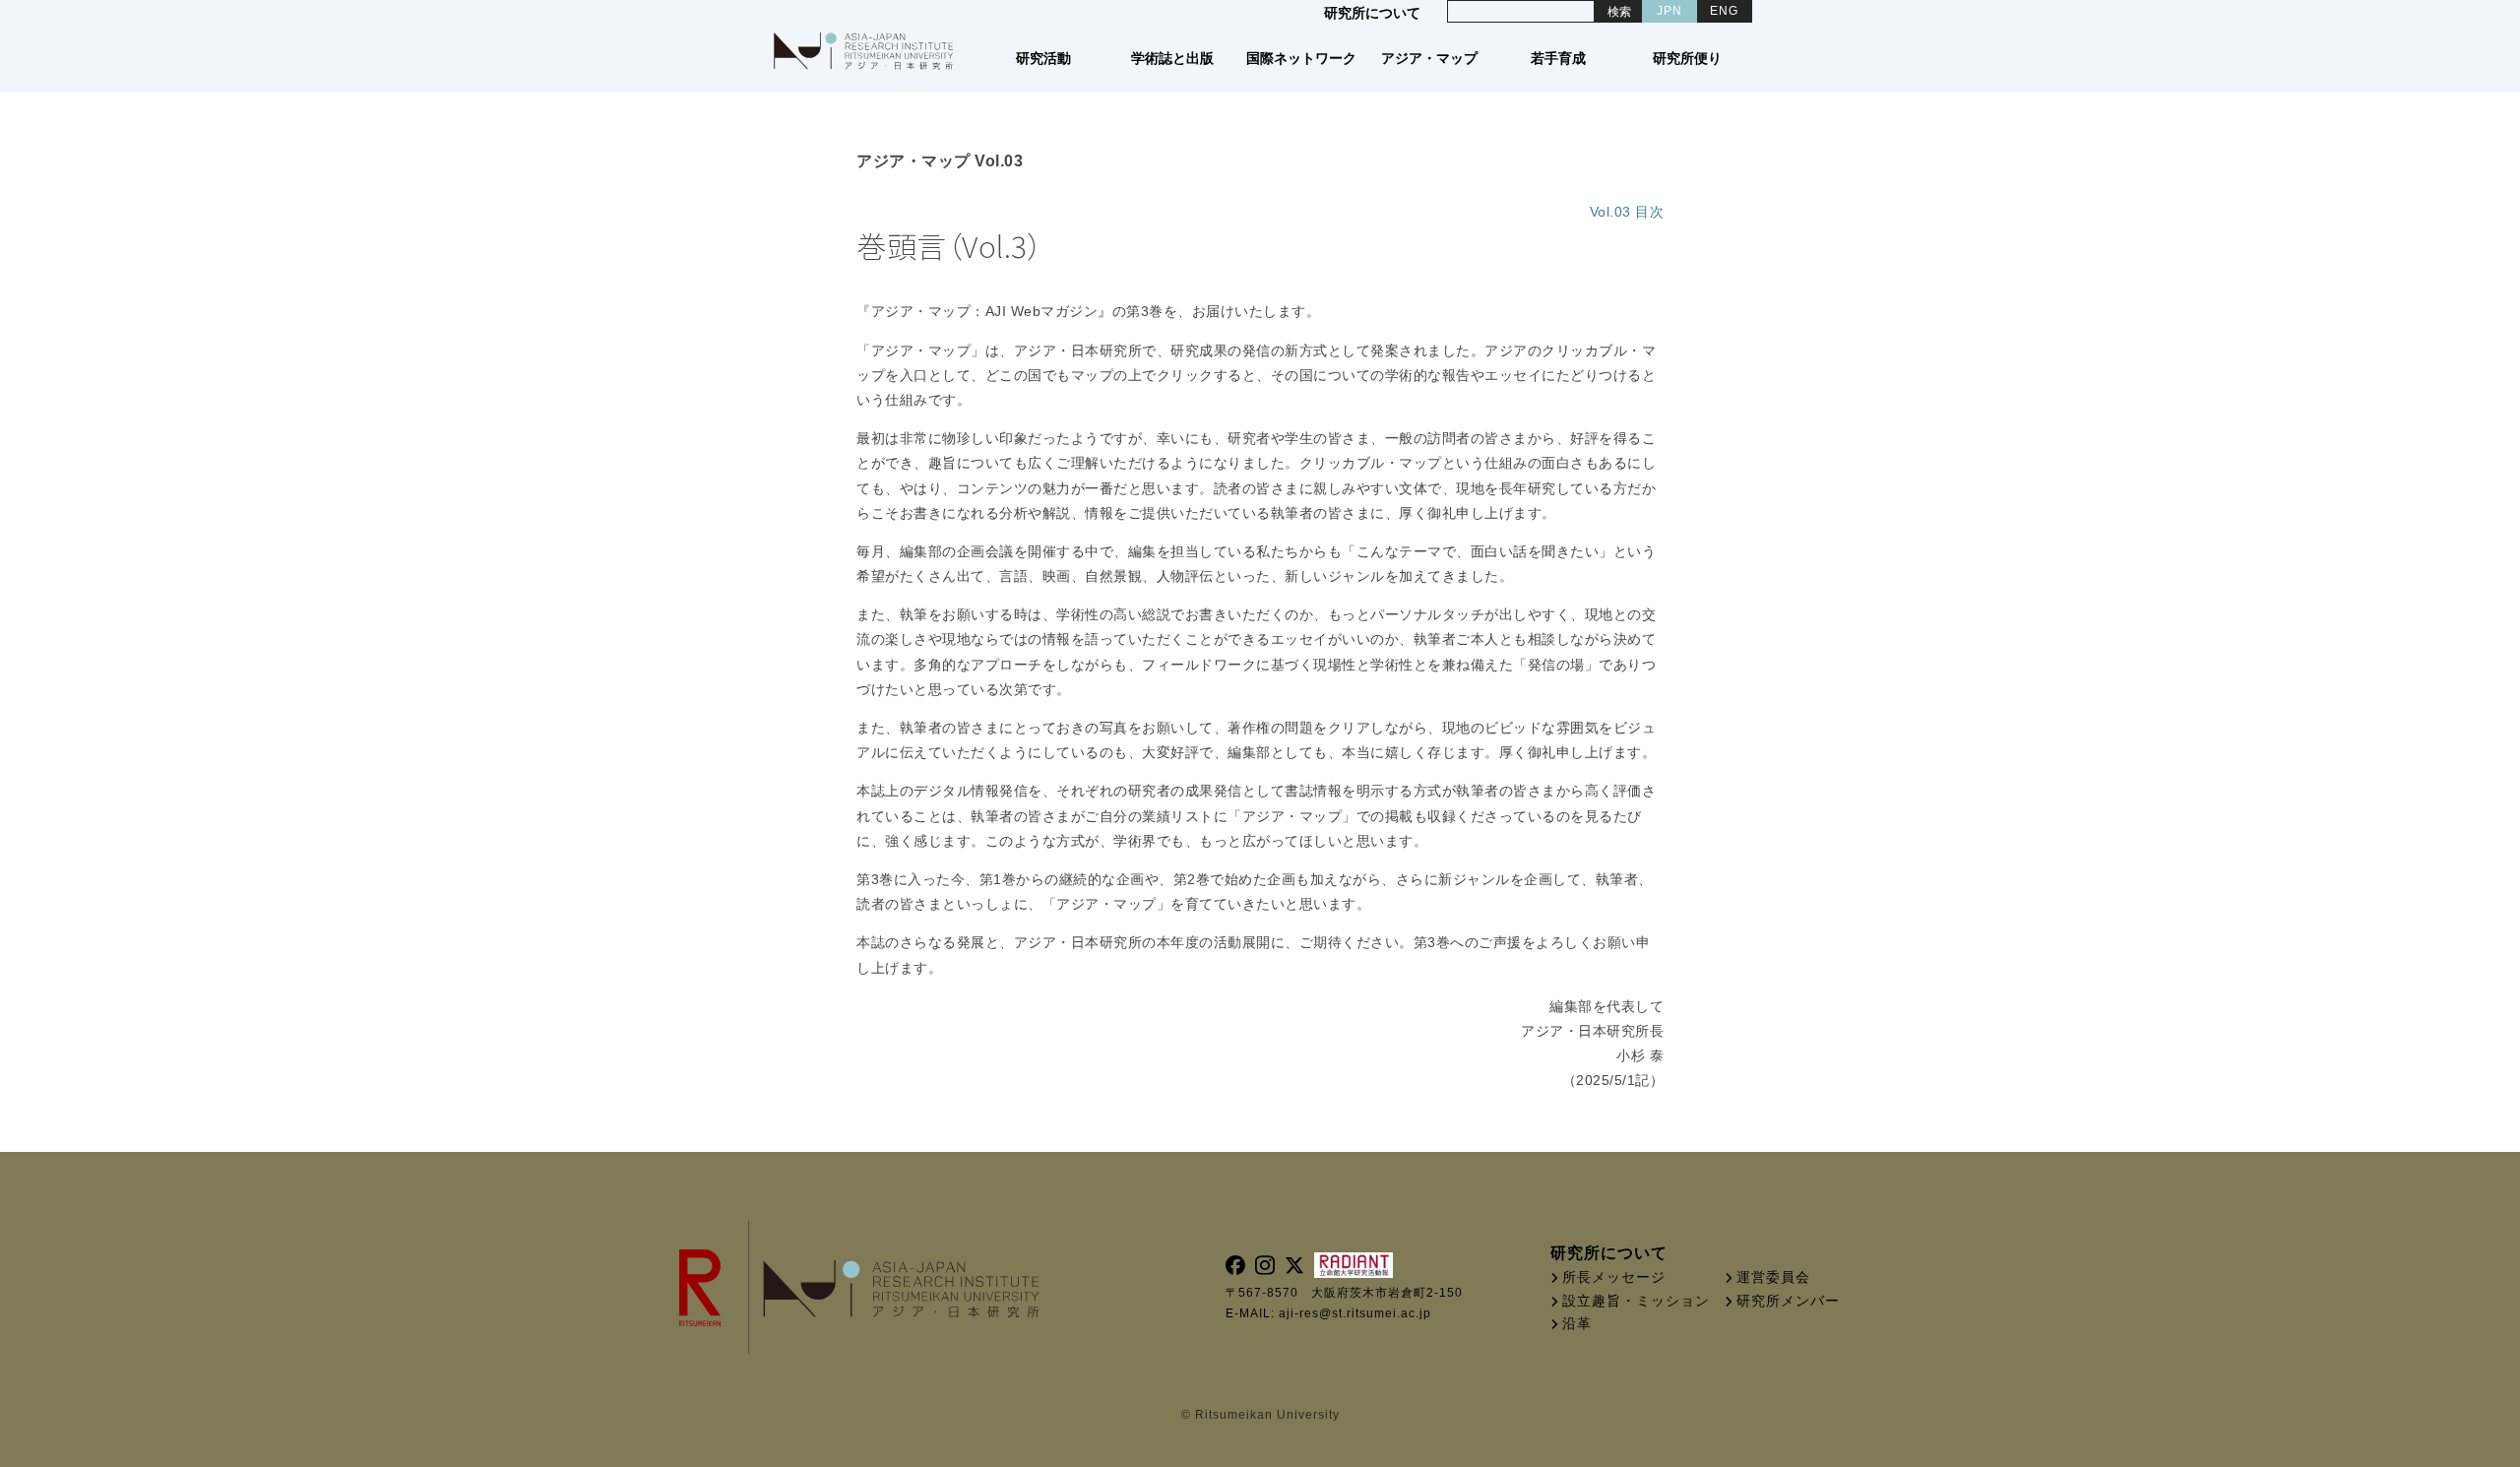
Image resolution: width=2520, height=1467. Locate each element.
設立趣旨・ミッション (1636, 1301)
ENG (1724, 11)
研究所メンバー (1788, 1301)
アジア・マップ (1430, 58)
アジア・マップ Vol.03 (940, 161)
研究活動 (1043, 58)
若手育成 (1559, 58)
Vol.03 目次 (1627, 212)
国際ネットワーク (1301, 58)
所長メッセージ (1614, 1277)
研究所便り (1688, 58)
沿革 (1577, 1323)
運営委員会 (1773, 1277)
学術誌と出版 (1172, 58)
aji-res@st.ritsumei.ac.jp (1355, 1313)
